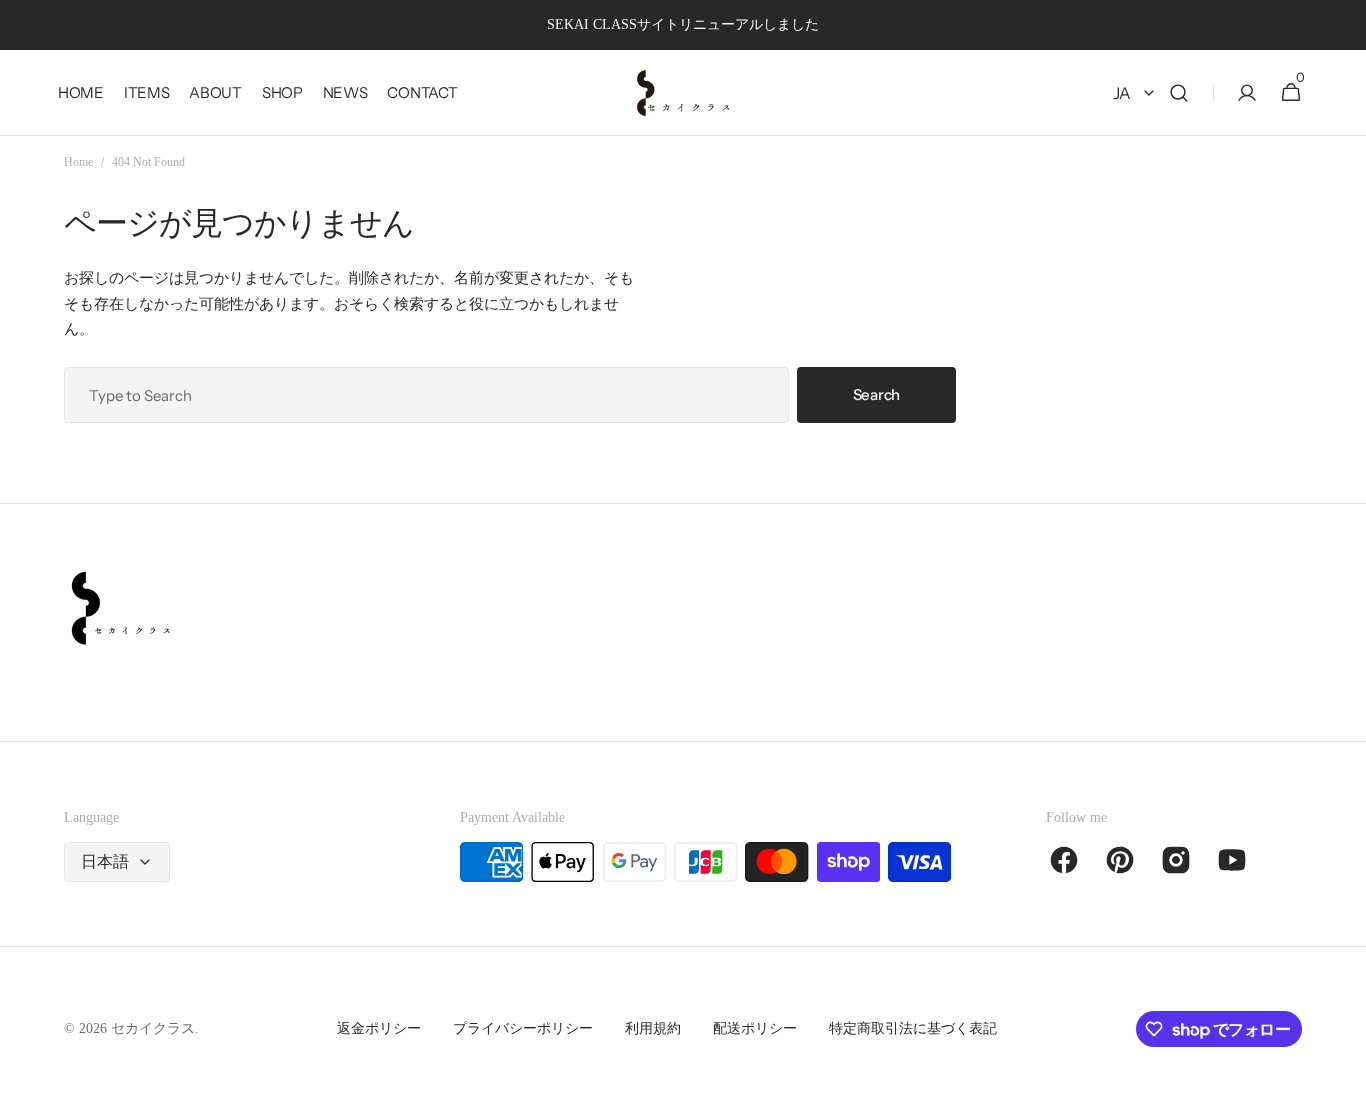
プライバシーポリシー (523, 1028)
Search (876, 394)
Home (78, 162)
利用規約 (653, 1028)
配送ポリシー (755, 1028)
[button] (1179, 93)
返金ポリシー (379, 1028)
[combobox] (426, 395)
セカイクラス (153, 1028)
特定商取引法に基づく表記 (913, 1028)
